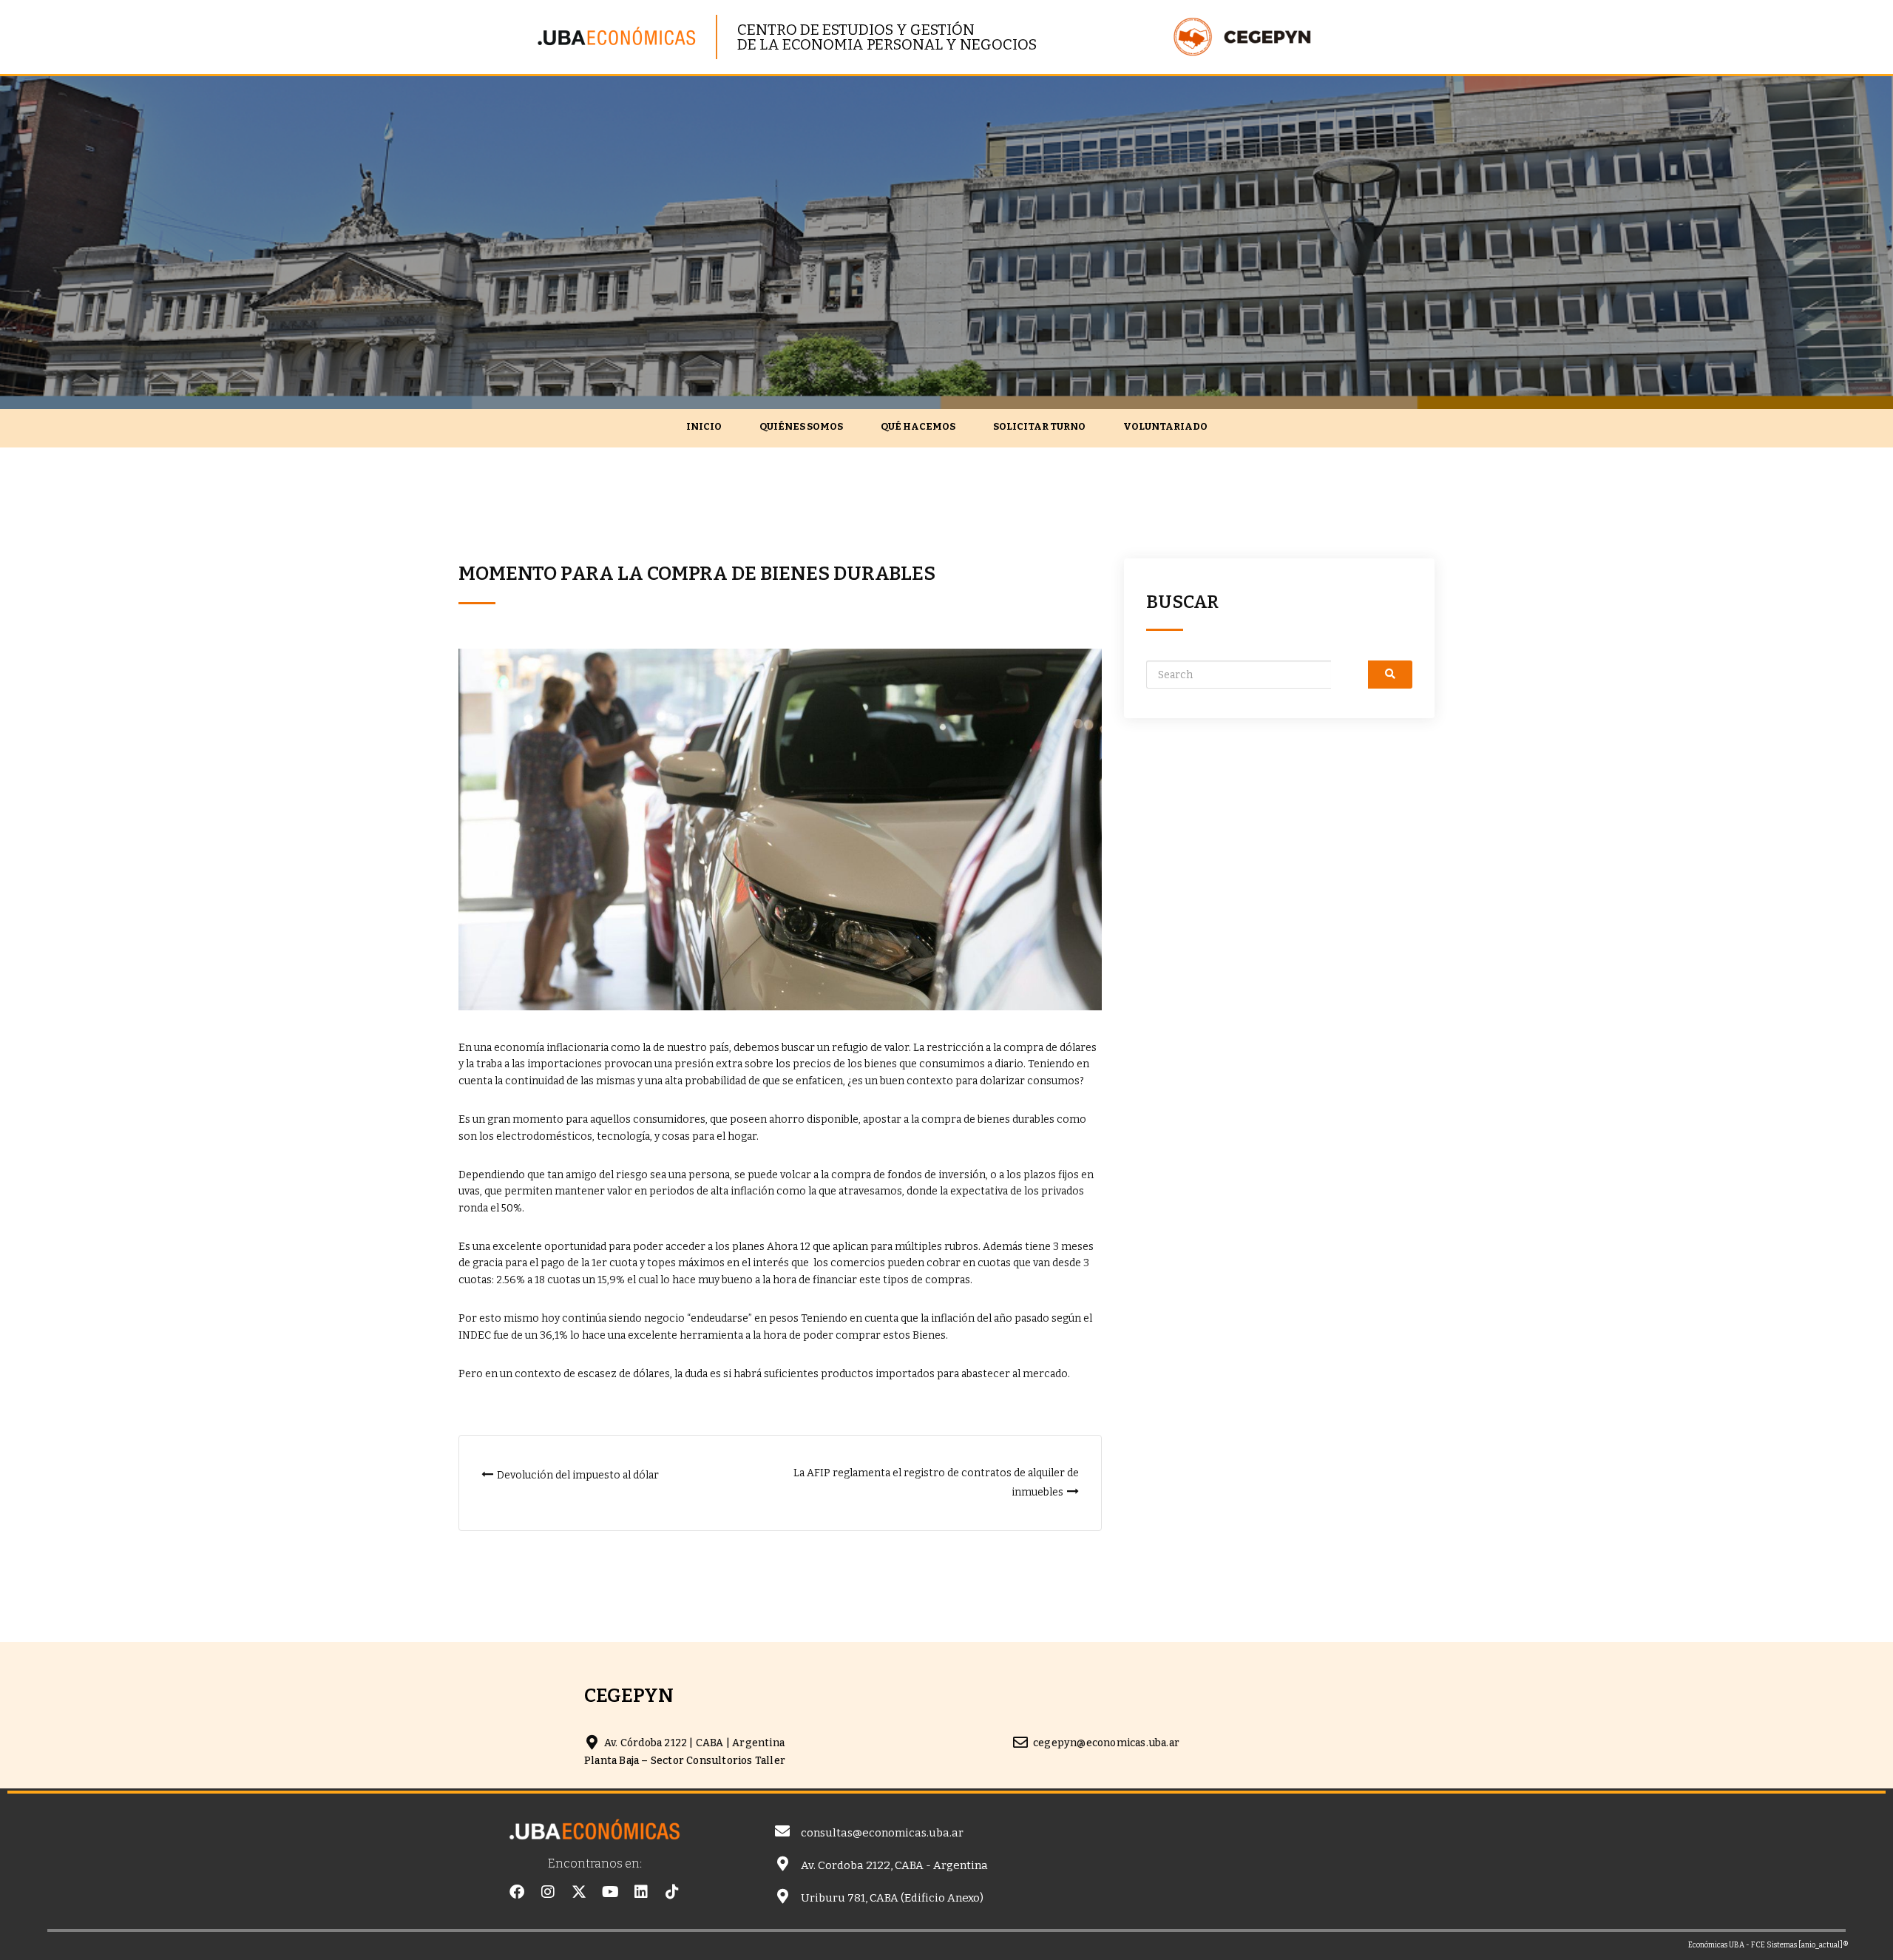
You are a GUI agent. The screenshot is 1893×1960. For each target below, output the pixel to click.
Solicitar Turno (1039, 426)
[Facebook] (517, 1892)
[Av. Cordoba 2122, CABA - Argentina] (782, 1864)
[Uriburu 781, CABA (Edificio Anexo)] (782, 1896)
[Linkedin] (641, 1892)
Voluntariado (1165, 426)
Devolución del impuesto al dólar (578, 1475)
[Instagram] (548, 1892)
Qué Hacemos (918, 426)
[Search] (1390, 675)
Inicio (704, 426)
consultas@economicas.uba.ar (882, 1833)
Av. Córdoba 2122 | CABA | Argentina (694, 1743)
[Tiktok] (672, 1892)
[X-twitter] (579, 1892)
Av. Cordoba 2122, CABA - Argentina (894, 1865)
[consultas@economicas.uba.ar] (782, 1831)
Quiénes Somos (801, 426)
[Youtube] (610, 1892)
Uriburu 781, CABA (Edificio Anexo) (892, 1898)
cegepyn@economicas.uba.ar (1106, 1743)
